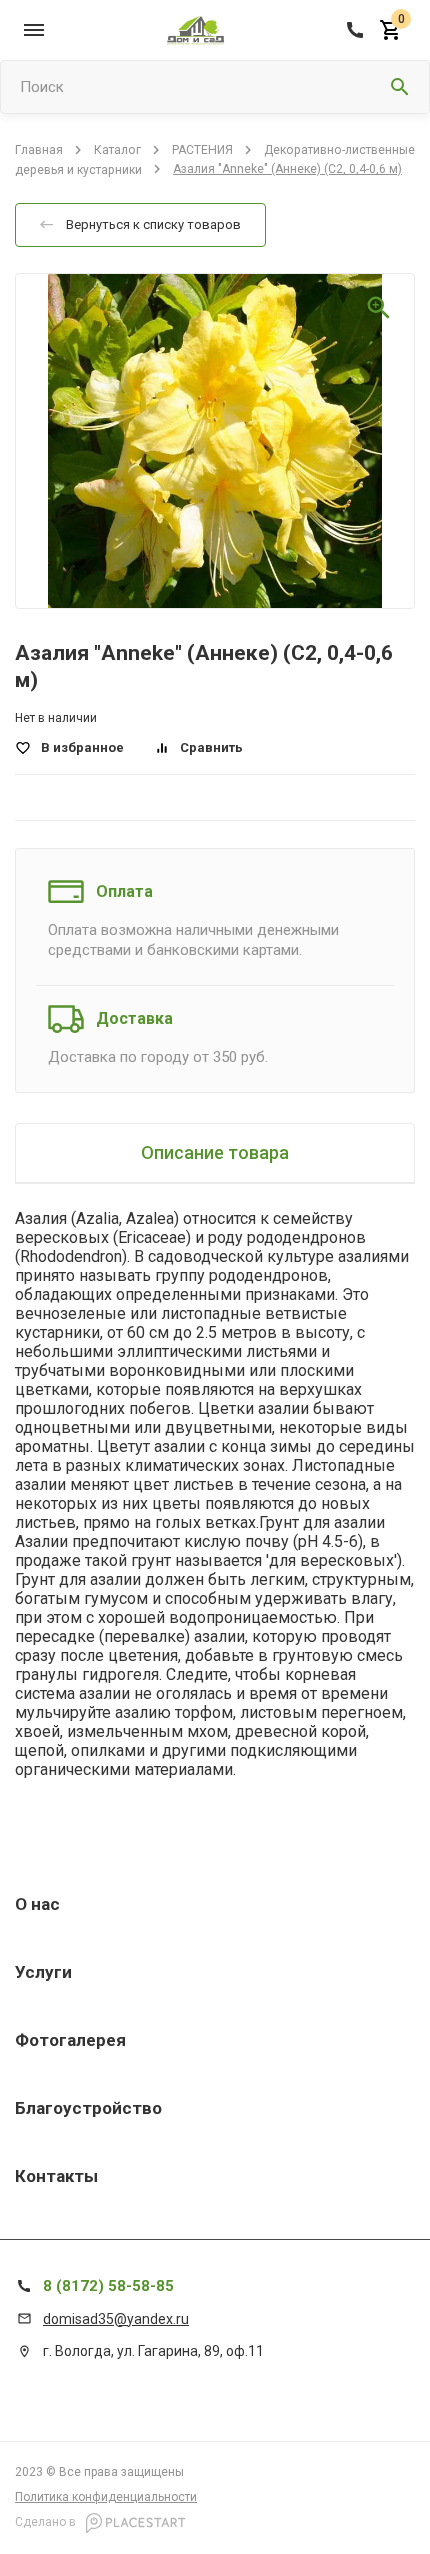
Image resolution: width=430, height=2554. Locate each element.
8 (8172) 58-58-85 (108, 2286)
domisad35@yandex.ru (116, 2319)
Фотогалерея (70, 2040)
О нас (37, 1904)
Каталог (117, 150)
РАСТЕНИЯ (202, 150)
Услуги (43, 1972)
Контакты (56, 2176)
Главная (39, 150)
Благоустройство (88, 2108)
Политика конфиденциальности (106, 2497)
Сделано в (47, 2522)
